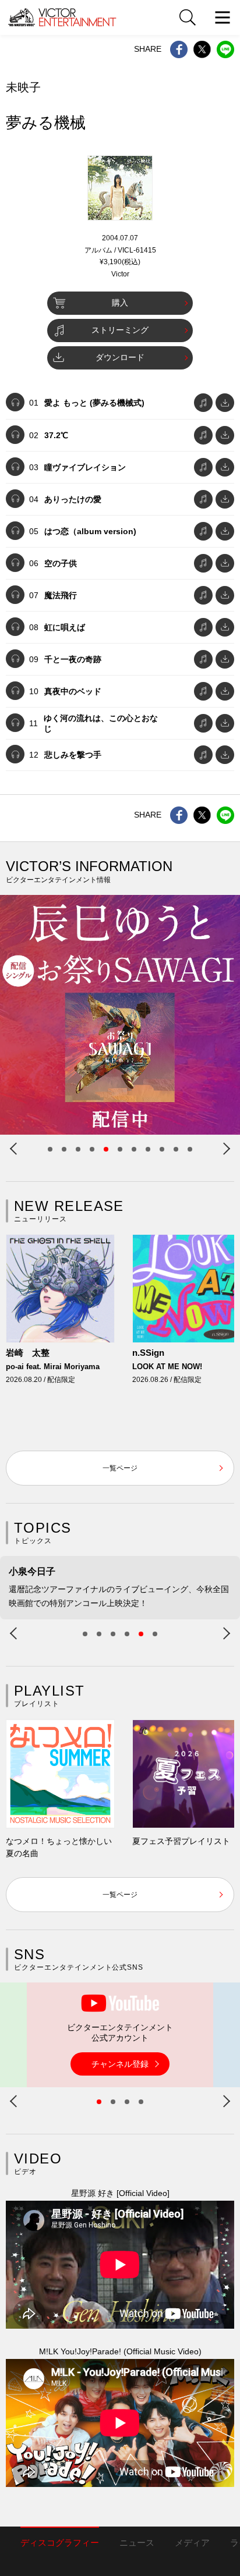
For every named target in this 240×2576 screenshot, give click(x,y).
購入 (120, 303)
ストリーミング (120, 330)
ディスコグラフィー (60, 2543)
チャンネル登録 (120, 2064)
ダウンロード (120, 357)
